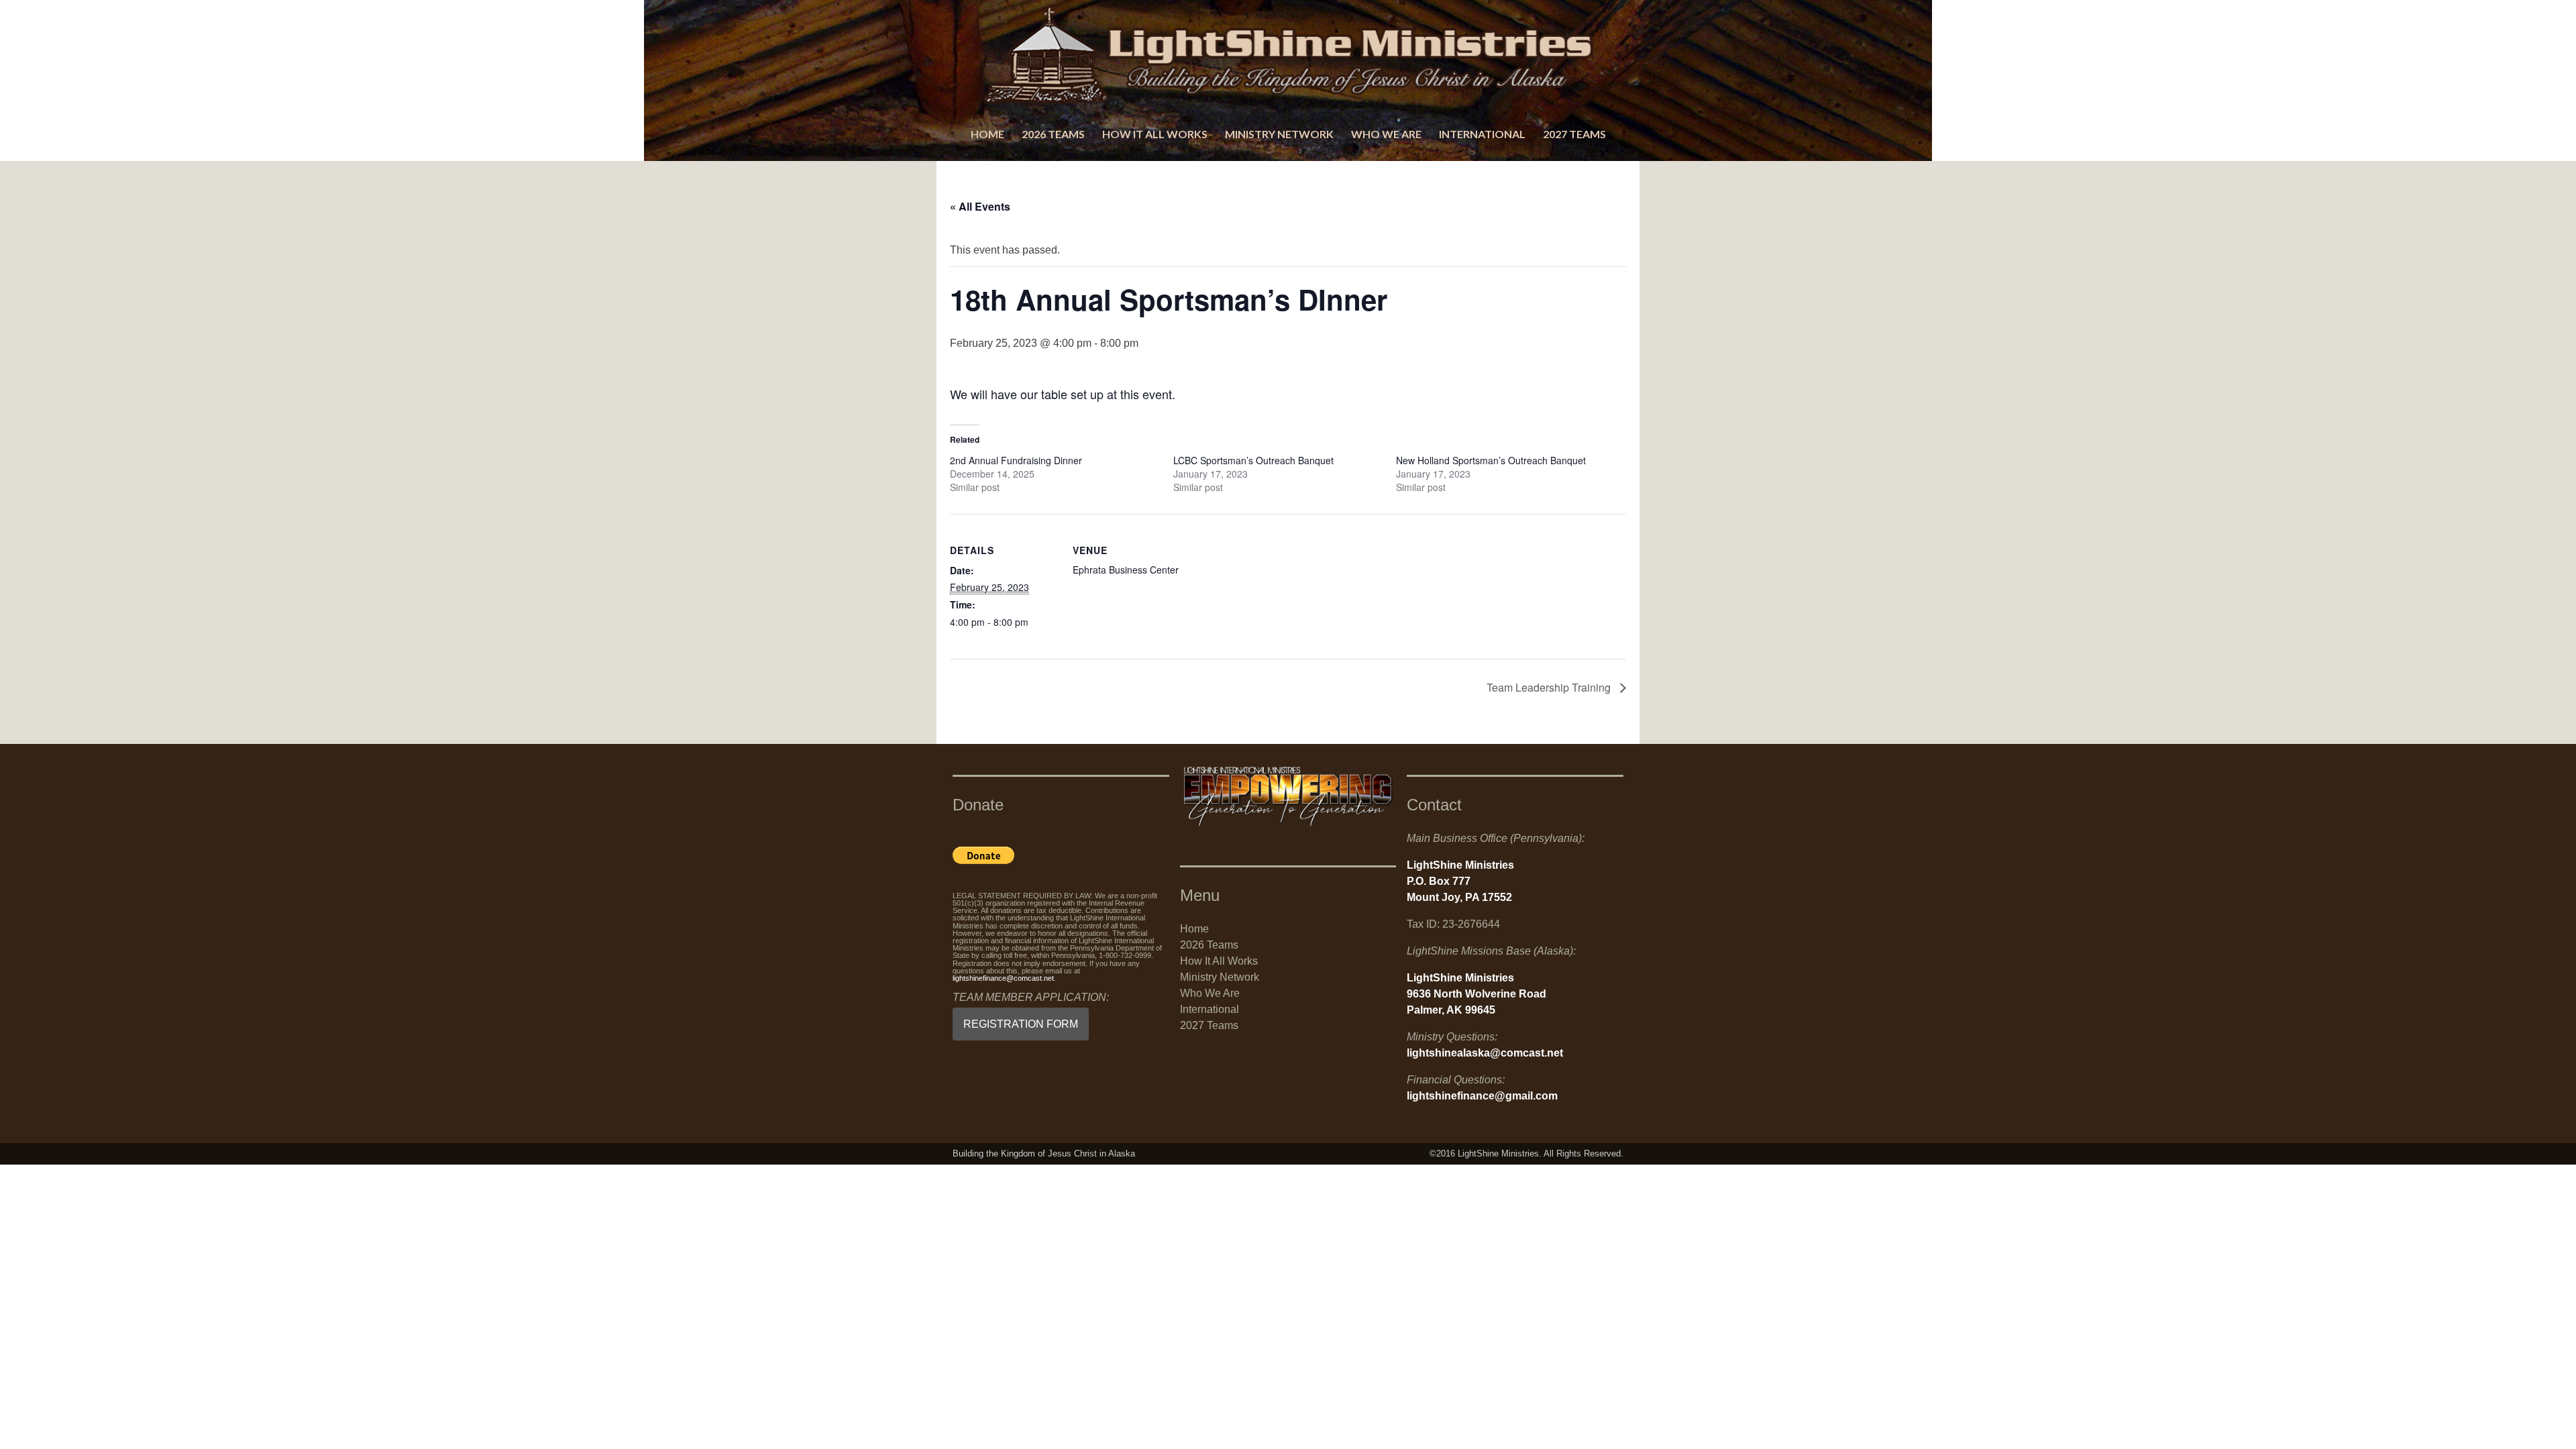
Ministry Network (1279, 134)
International (1482, 134)
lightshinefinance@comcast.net (1003, 978)
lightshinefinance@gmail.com (1482, 1096)
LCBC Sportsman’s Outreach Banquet (1255, 460)
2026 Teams (1053, 134)
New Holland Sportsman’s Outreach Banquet (1491, 460)
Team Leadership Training (1550, 687)
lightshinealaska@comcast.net (1485, 1053)
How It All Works (1155, 134)
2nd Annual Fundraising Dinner (1016, 460)
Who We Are (1386, 134)
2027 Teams (1574, 134)
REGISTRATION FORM (1021, 1024)
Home (987, 134)
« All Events (980, 206)
